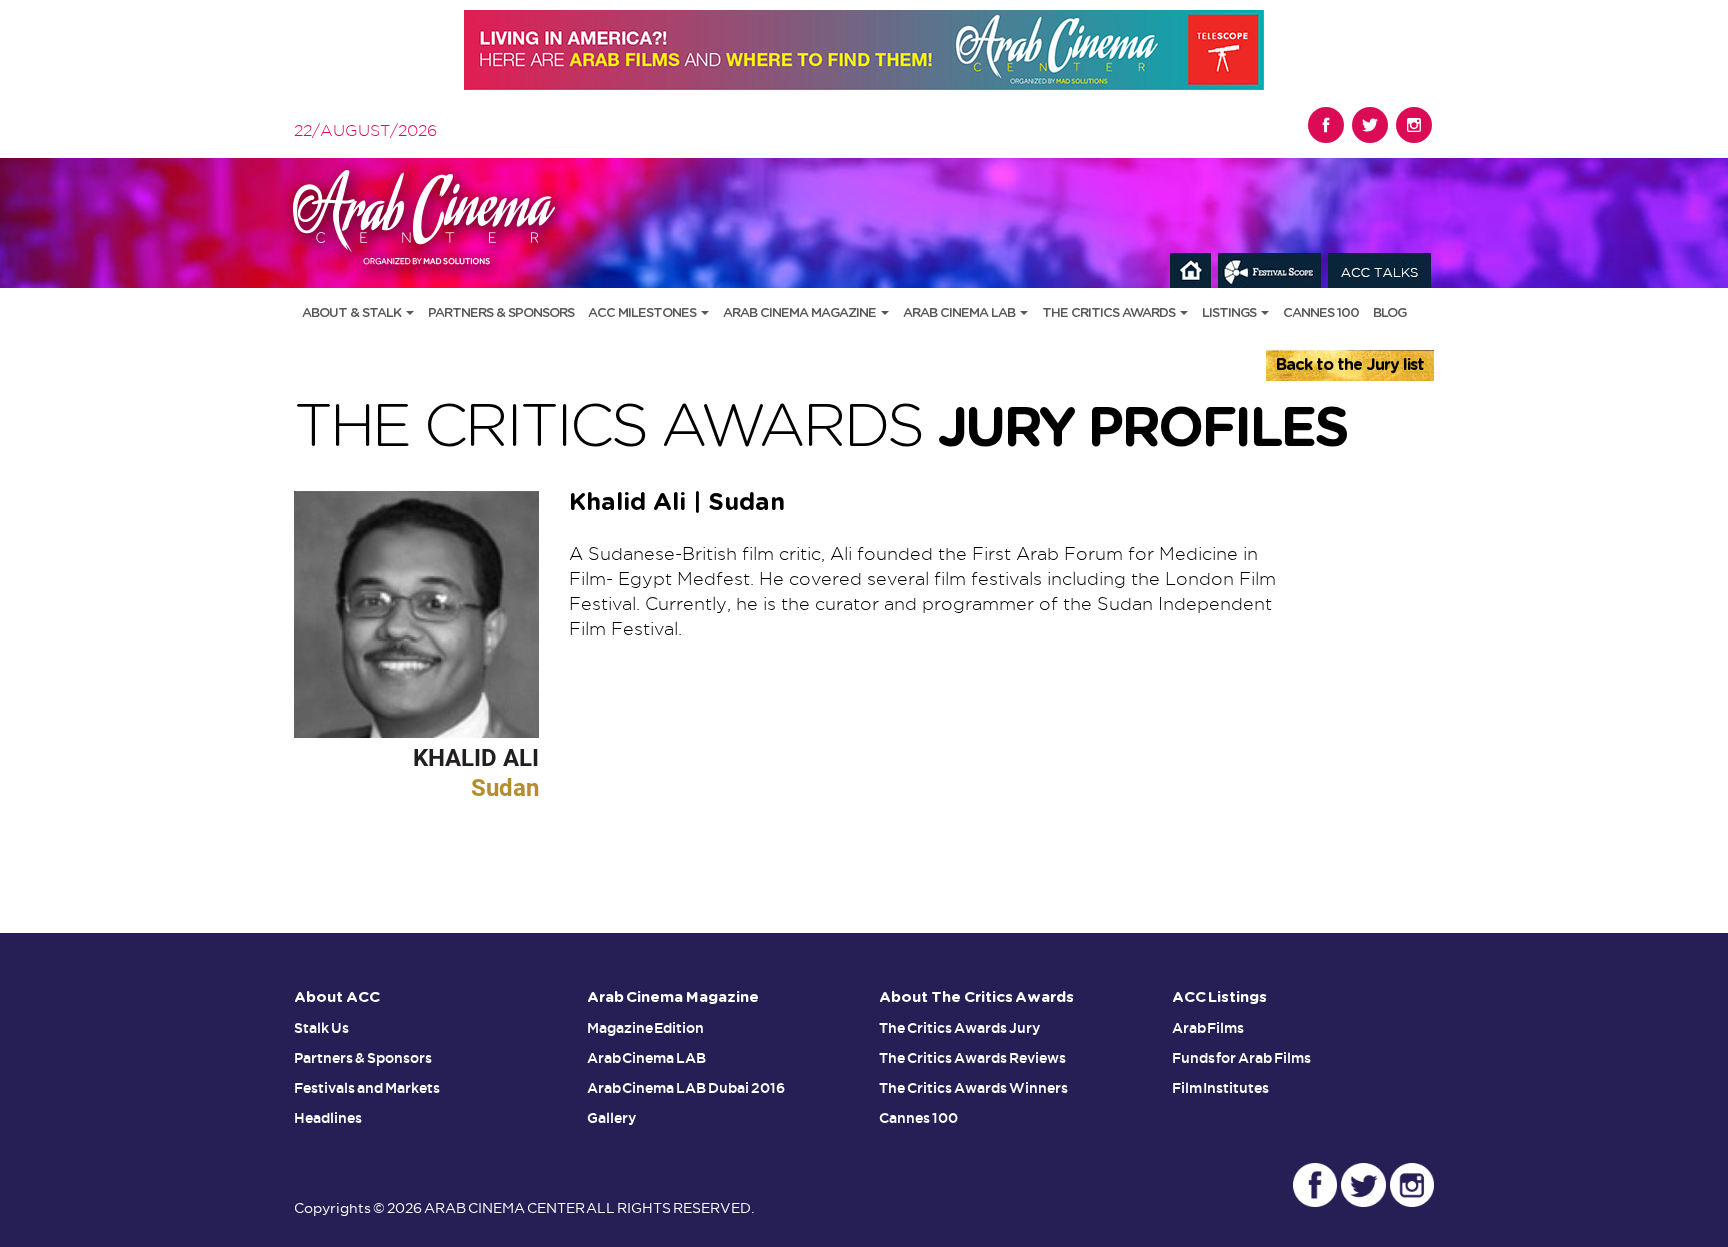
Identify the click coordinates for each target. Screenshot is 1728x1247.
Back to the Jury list (1350, 365)
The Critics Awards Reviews (972, 1058)
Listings (1230, 313)
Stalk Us (321, 1028)
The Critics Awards (1110, 313)
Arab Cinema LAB (960, 313)
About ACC (337, 997)
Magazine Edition (646, 1028)
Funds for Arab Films (1242, 1058)
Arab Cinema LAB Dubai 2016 (686, 1088)
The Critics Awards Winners (973, 1088)
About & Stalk (353, 313)
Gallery (611, 1118)
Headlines (328, 1118)
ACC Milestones (643, 313)
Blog (1389, 313)
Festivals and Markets (367, 1088)
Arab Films (1208, 1028)
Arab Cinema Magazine (801, 313)
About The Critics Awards (976, 997)
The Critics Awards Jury (959, 1028)
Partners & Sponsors (501, 313)
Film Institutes (1221, 1088)
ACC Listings (1220, 997)
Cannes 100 (1321, 313)
